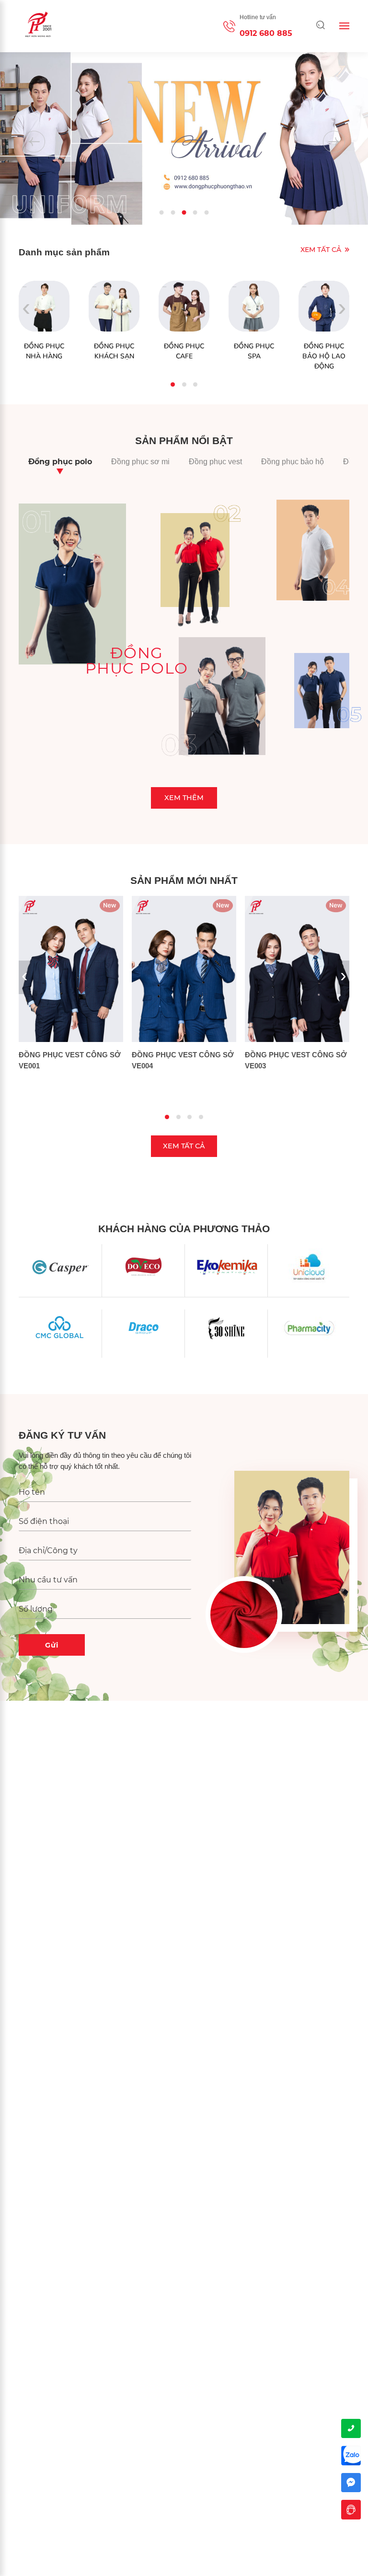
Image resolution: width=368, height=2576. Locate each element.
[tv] (351, 2510)
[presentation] (34, 142)
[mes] (351, 2483)
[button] (162, 212)
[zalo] (351, 2456)
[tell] (351, 2429)
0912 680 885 (266, 33)
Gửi (52, 1645)
